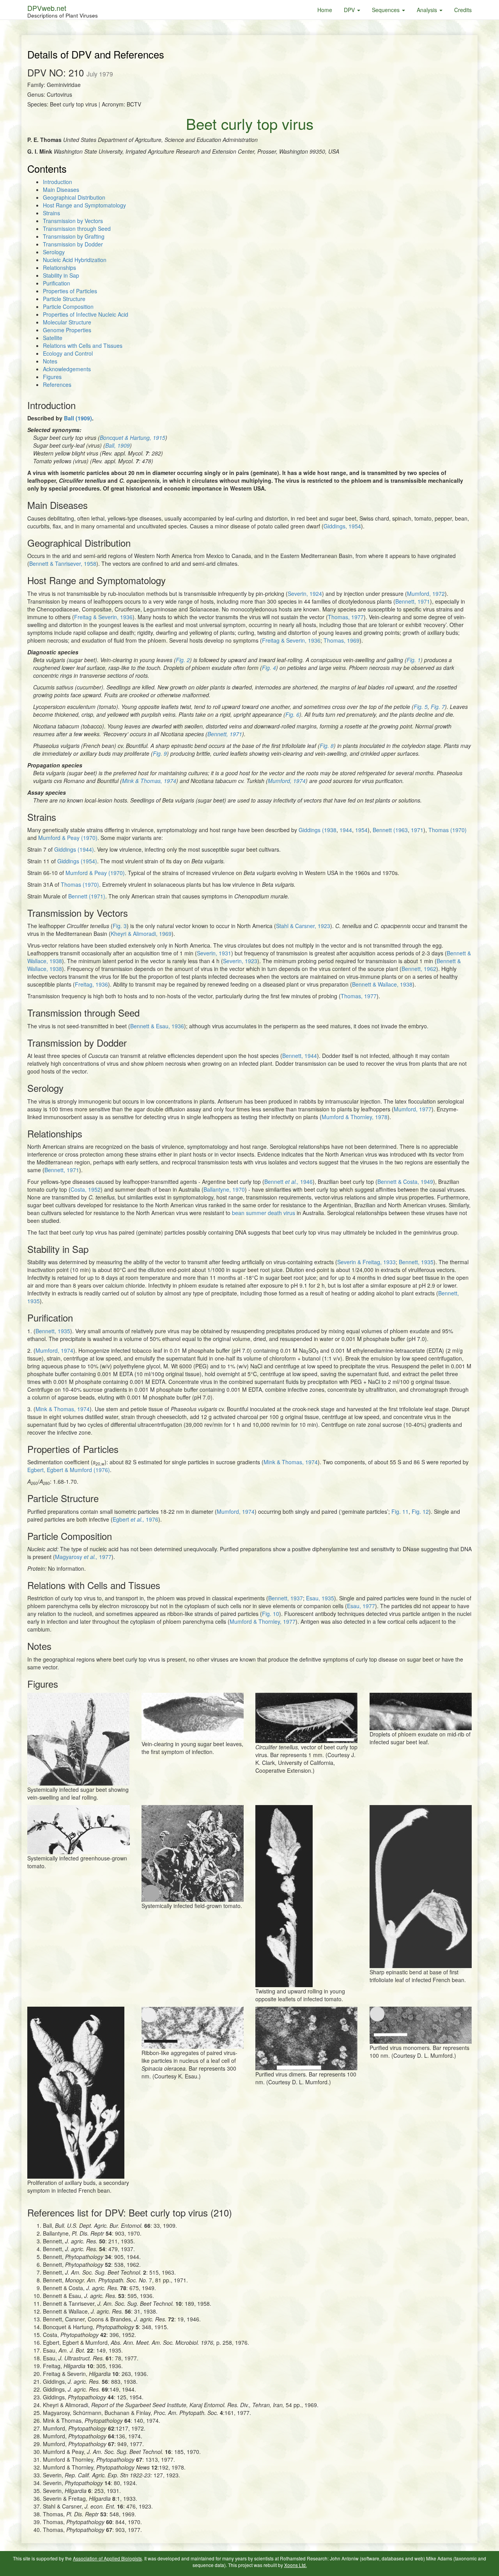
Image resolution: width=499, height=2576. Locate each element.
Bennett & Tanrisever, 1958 (63, 563)
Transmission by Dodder (73, 244)
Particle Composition (68, 306)
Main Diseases (61, 190)
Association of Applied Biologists (107, 2558)
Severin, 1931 (214, 953)
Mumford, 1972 (426, 594)
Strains (51, 213)
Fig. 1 (414, 660)
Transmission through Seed (77, 229)
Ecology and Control (68, 353)
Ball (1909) (78, 418)
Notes (50, 361)
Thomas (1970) (448, 830)
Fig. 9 (160, 753)
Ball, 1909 (118, 445)
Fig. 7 (438, 707)
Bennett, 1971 (413, 601)
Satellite (53, 338)
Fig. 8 (327, 746)
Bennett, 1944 (300, 1056)
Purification (57, 283)
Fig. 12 (420, 1511)
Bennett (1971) (87, 896)
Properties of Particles (70, 291)
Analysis (428, 10)
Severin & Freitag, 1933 (366, 1262)
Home (325, 10)
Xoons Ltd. (296, 2565)
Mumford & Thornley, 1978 (355, 1117)
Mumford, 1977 (413, 1109)
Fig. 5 (421, 707)
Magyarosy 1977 (83, 1557)
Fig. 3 (120, 926)
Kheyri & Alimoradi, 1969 (141, 934)
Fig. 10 (271, 1614)
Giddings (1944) (74, 849)
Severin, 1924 (305, 594)
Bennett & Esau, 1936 (157, 1026)
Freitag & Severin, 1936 (103, 617)
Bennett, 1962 (419, 969)
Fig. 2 (183, 660)
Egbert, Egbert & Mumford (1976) (69, 1470)
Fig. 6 (292, 714)
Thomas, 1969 (342, 640)
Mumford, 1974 (287, 781)
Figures (52, 377)
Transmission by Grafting (74, 236)
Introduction (58, 182)
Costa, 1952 (86, 1189)
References (57, 384)
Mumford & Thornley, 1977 (263, 1621)
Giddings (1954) (77, 861)
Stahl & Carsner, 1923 (303, 926)
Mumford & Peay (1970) (68, 838)
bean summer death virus (264, 1213)
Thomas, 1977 (346, 617)
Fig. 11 (399, 1511)
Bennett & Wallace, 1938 (382, 984)
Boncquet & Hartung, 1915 (133, 438)
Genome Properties (67, 330)
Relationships (59, 268)
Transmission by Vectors (73, 221)
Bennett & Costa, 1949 (405, 1182)
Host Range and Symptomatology (84, 205)
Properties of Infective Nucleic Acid (86, 314)
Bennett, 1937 (286, 1598)
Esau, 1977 (361, 1606)
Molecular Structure (67, 322)
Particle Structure (64, 299)
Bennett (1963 (390, 830)
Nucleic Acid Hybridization (75, 260)
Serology (54, 252)
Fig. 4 (269, 668)
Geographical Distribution (74, 197)
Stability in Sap (61, 275)
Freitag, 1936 (91, 984)
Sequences (387, 10)
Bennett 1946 (288, 1182)
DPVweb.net (63, 11)
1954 (361, 830)
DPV (350, 10)
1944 (346, 830)
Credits (463, 10)
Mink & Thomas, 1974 (149, 781)
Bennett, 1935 (416, 1262)
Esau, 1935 (320, 1598)
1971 (417, 830)
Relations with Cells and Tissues (83, 345)
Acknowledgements (67, 369)
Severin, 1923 (240, 961)
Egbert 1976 (135, 1519)
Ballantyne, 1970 (224, 1189)
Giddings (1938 (318, 830)
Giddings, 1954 (342, 526)
